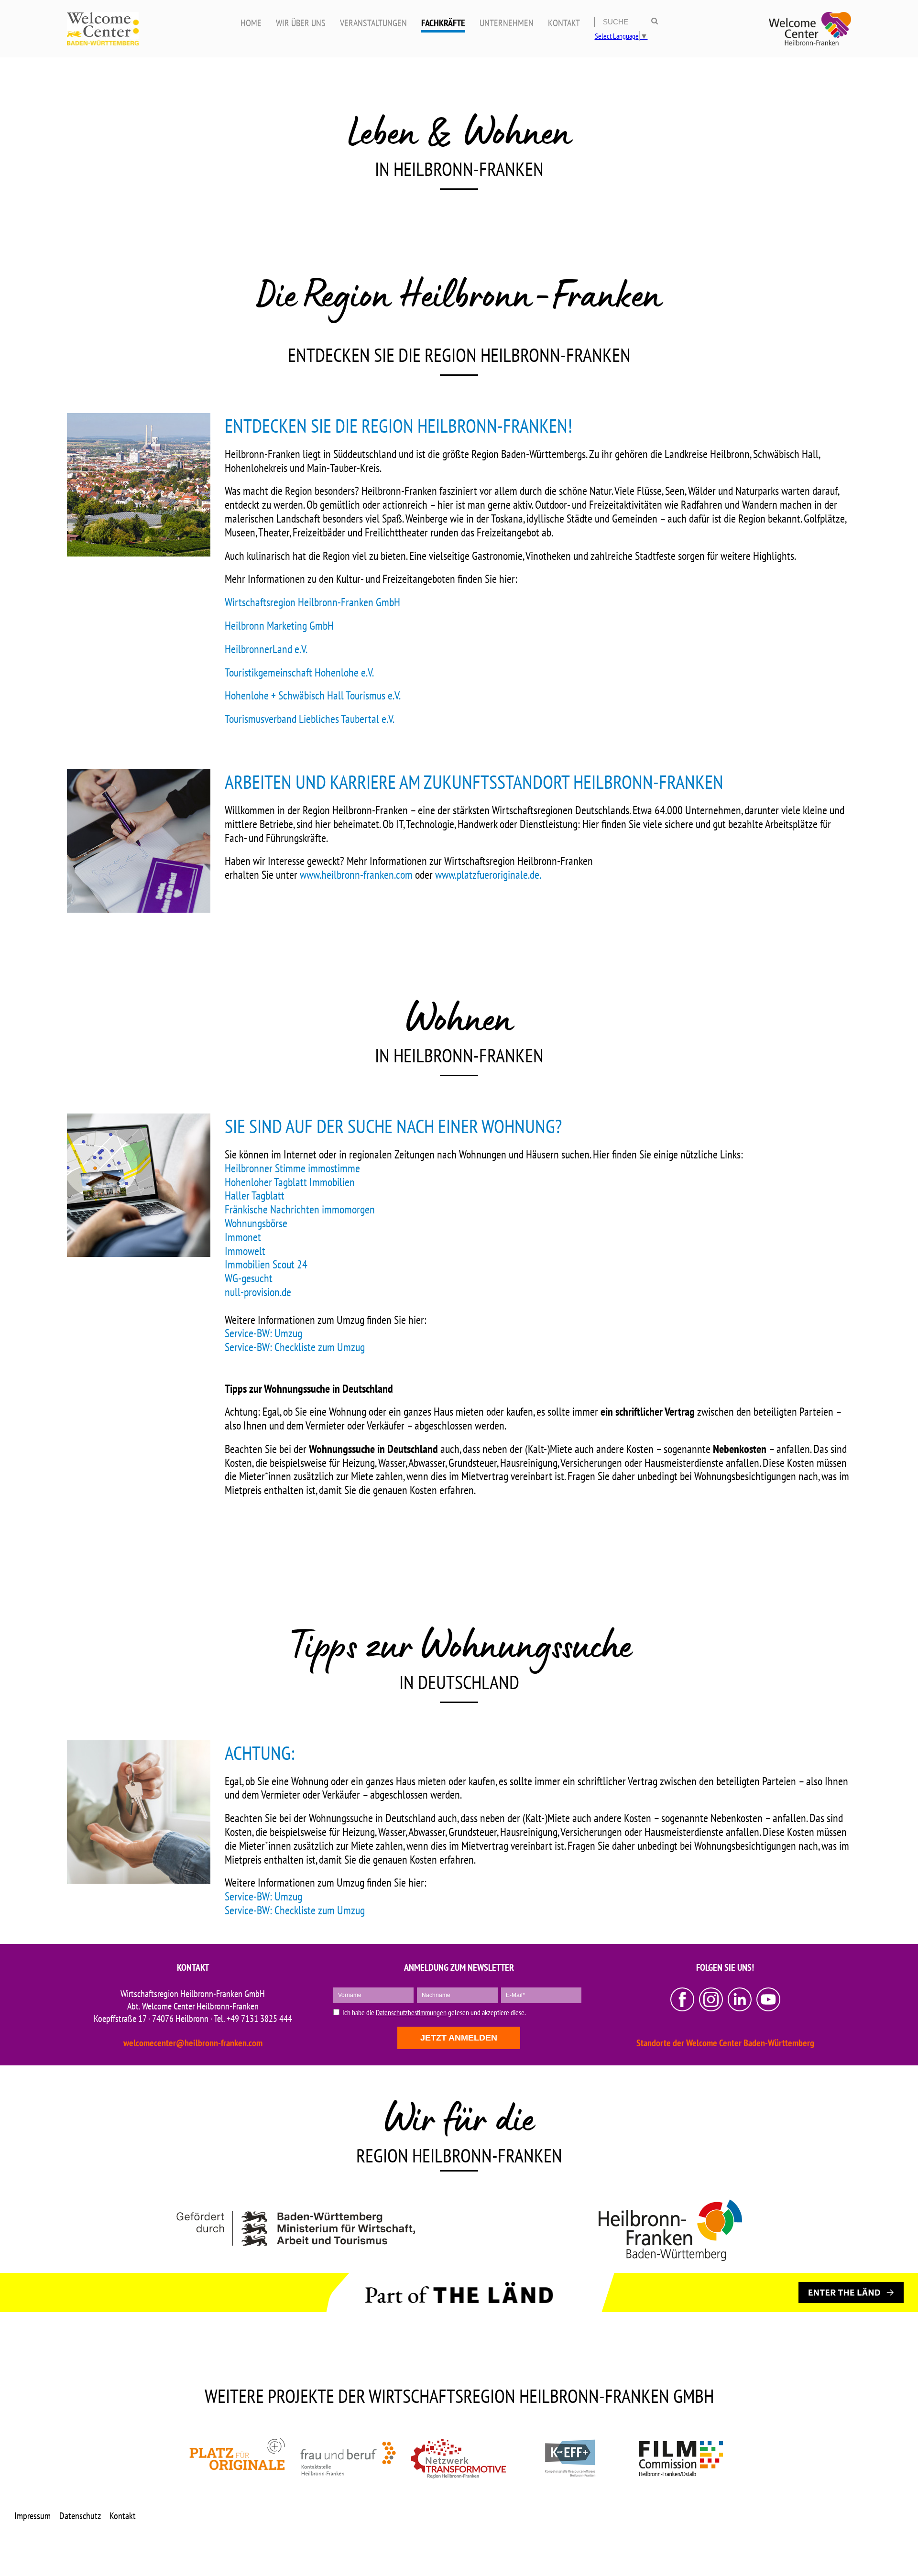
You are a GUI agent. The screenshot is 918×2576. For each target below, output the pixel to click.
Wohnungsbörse (256, 1223)
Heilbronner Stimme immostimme (292, 1168)
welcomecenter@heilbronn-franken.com (193, 2043)
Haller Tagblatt (255, 1195)
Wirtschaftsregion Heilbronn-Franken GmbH (312, 602)
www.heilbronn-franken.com (356, 875)
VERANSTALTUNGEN (373, 23)
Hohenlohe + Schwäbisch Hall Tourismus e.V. (313, 695)
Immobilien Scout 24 (266, 1264)
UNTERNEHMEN (507, 23)
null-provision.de (258, 1292)
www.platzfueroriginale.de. (488, 875)
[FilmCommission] (681, 2458)
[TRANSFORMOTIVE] (459, 2458)
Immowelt (245, 1251)
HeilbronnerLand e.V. (266, 649)
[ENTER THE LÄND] (851, 2292)
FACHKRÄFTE (443, 23)
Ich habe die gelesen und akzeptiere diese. (434, 2013)
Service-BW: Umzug (263, 1333)
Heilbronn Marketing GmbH (279, 626)
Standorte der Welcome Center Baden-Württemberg (725, 2043)
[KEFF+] (570, 2458)
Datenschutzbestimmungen (411, 2012)
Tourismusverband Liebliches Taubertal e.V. (310, 719)
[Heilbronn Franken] (670, 2230)
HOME (251, 23)
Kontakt (123, 2516)
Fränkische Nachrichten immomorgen (300, 1209)
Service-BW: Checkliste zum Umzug (295, 1347)
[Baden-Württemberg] (295, 2230)
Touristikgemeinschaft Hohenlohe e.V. (299, 672)
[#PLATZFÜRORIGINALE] (237, 2458)
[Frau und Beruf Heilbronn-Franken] (348, 2458)
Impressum (33, 2516)
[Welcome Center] (810, 29)
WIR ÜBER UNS (301, 23)
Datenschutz (80, 2516)
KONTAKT (564, 23)
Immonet (243, 1237)
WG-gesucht (249, 1278)
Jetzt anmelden (459, 2038)
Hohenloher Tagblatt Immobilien (290, 1182)
